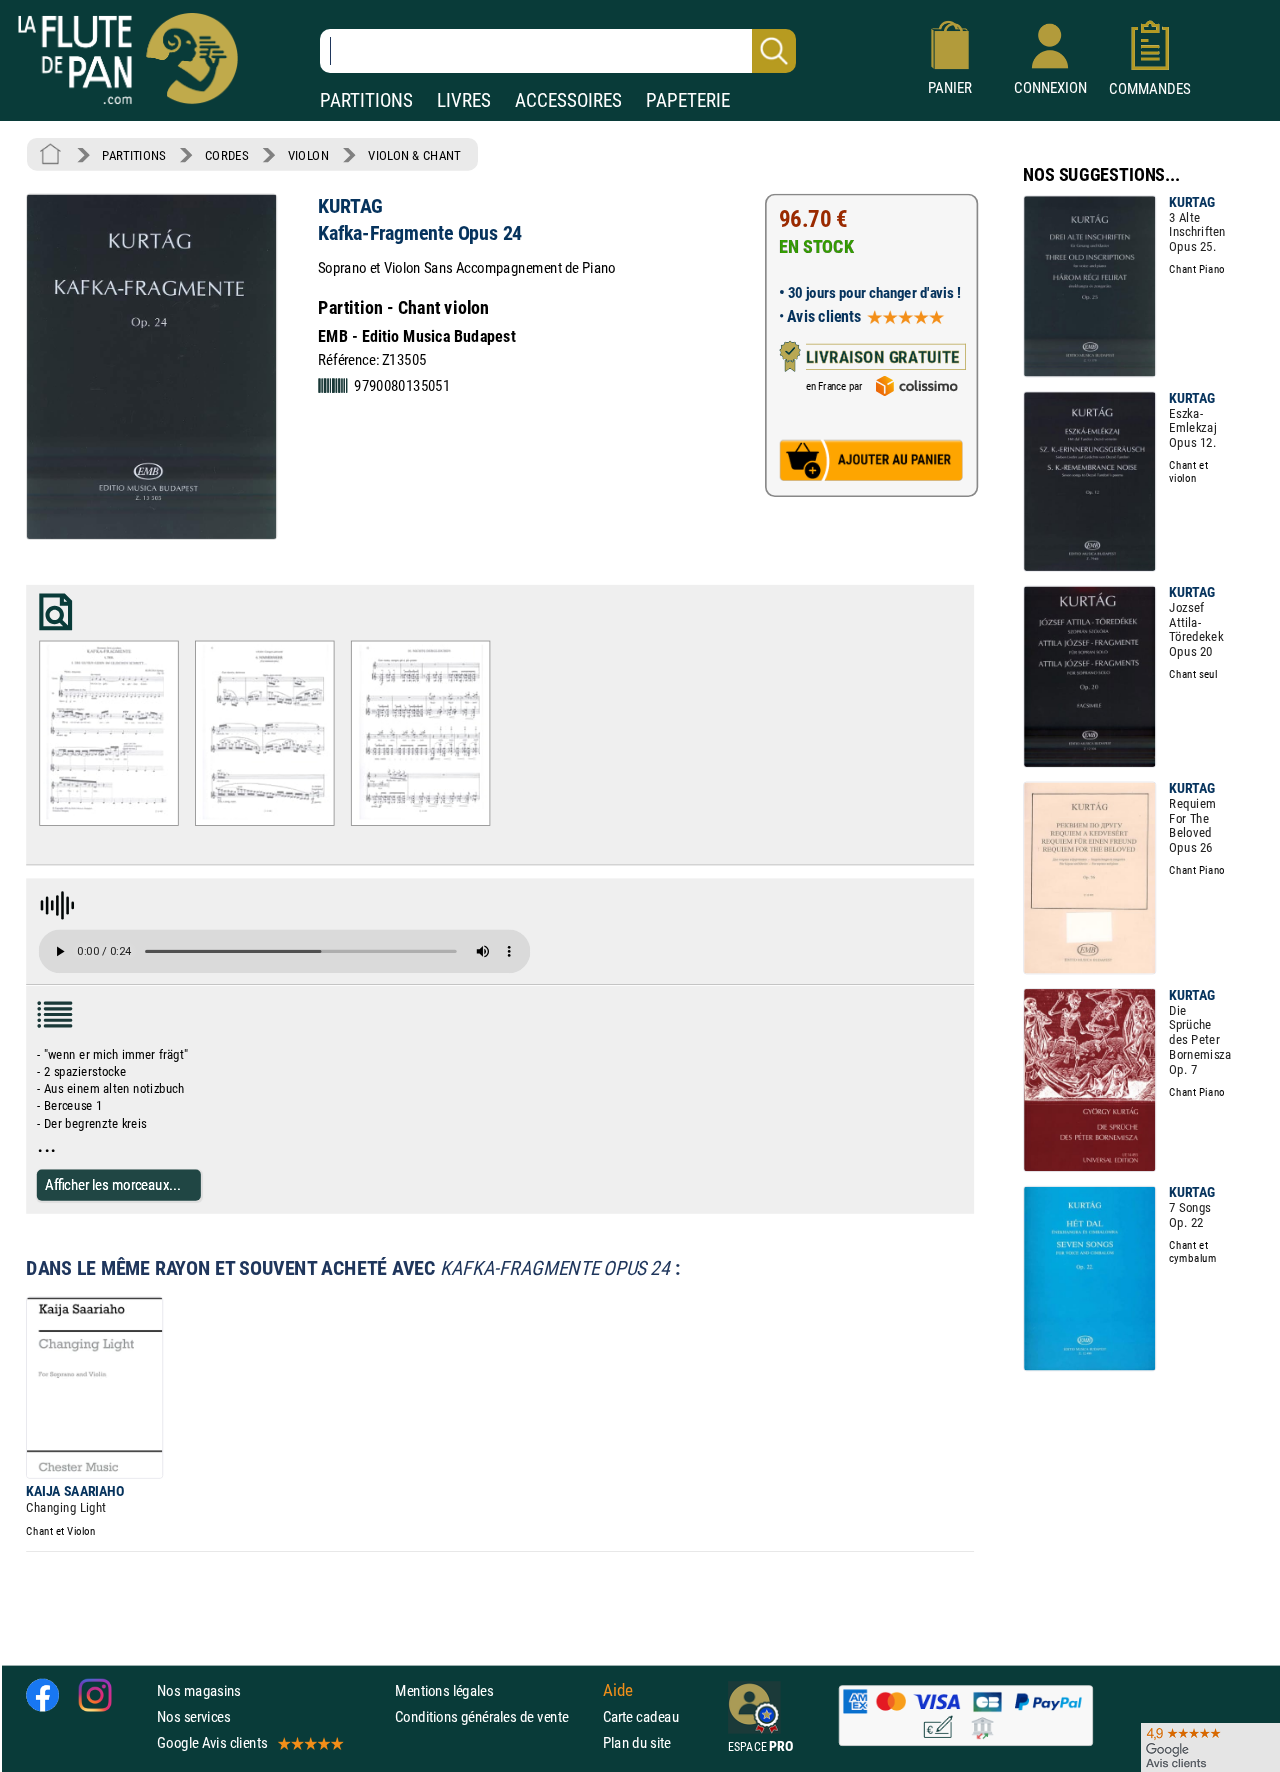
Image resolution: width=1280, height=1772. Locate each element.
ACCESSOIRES (568, 100)
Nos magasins (199, 1690)
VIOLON (308, 155)
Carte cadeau (641, 1716)
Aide (618, 1690)
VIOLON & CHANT (414, 155)
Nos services (193, 1716)
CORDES (226, 155)
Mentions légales (444, 1690)
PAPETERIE (688, 100)
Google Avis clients (212, 1742)
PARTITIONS (366, 100)
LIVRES (464, 100)
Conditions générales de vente (494, 1716)
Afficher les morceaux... (113, 1184)
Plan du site (637, 1742)
